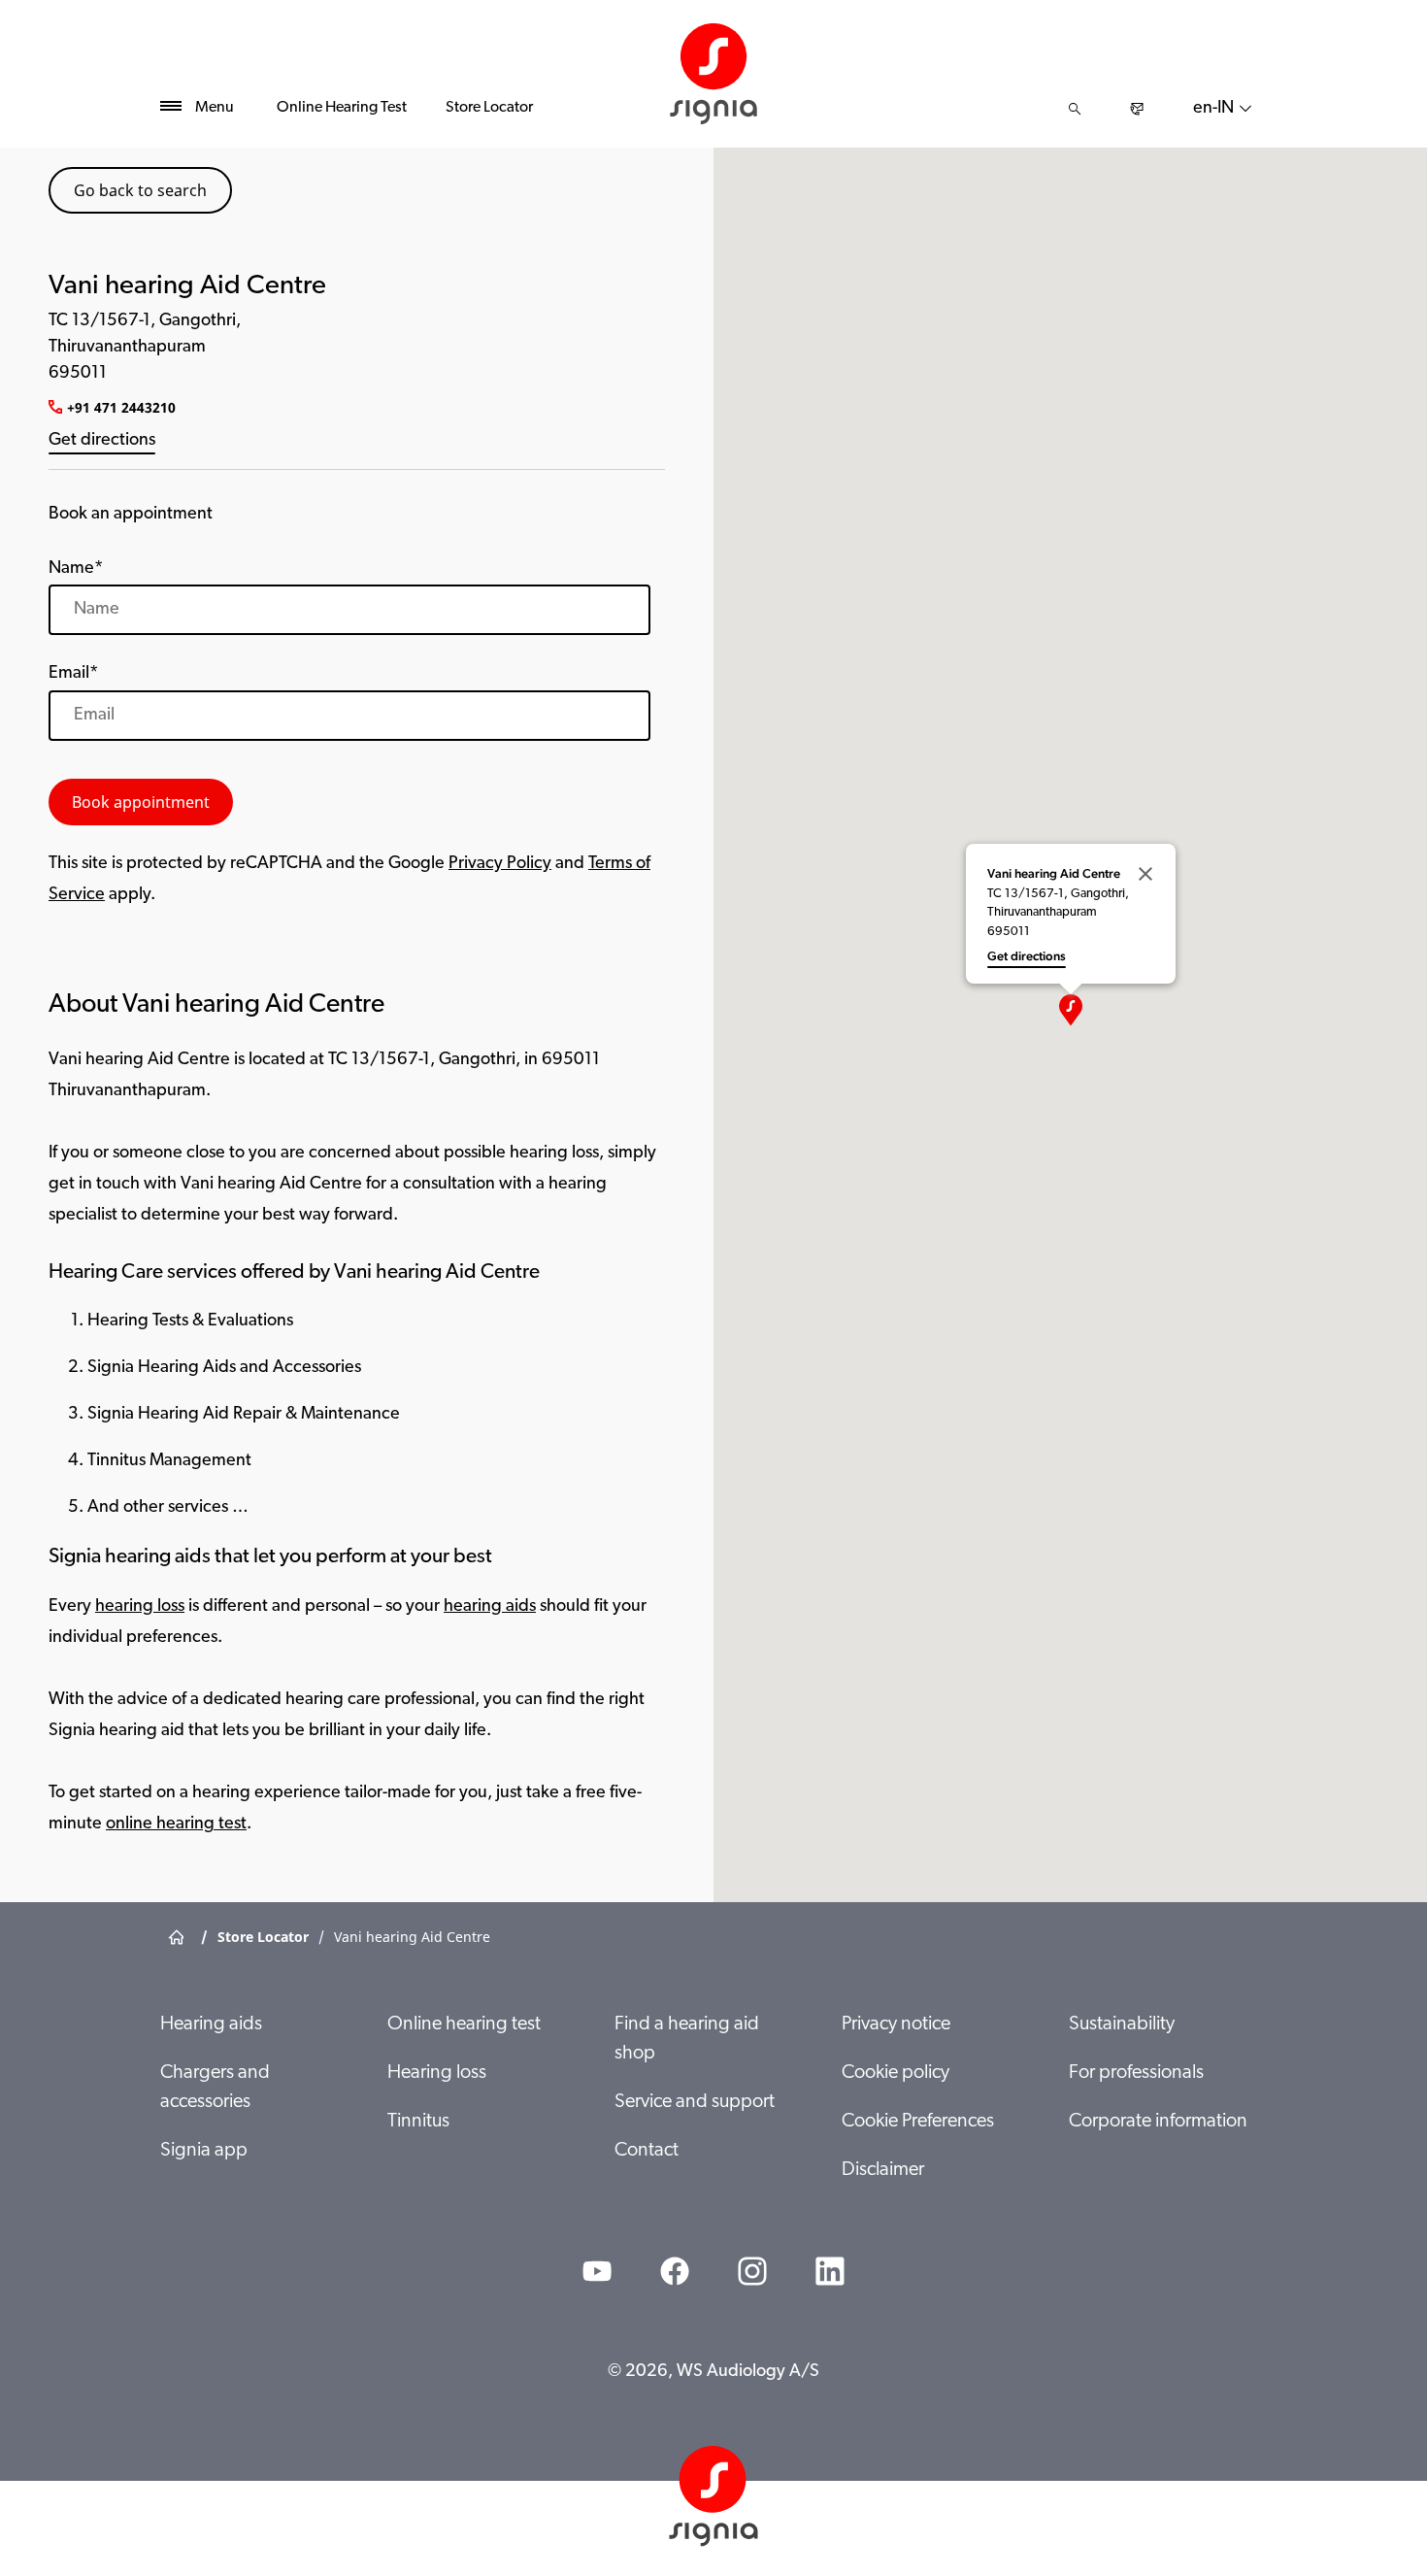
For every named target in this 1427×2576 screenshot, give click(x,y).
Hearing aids (211, 2024)
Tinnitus (418, 2122)
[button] (1071, 1010)
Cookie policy (896, 2073)
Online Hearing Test (342, 108)
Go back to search (140, 190)
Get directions (102, 441)
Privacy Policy (500, 864)
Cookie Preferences (918, 2122)
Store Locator (489, 108)
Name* (76, 569)
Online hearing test (464, 2024)
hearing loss (140, 1607)
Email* (73, 674)
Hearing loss (437, 2073)
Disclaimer (883, 2170)
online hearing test (176, 1824)
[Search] (1075, 109)
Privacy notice (896, 2024)
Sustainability (1122, 2024)
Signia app (204, 2151)
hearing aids (490, 1607)
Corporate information (1158, 2122)
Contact (647, 2151)
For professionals (1136, 2073)
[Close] (1145, 874)
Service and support (695, 2102)
